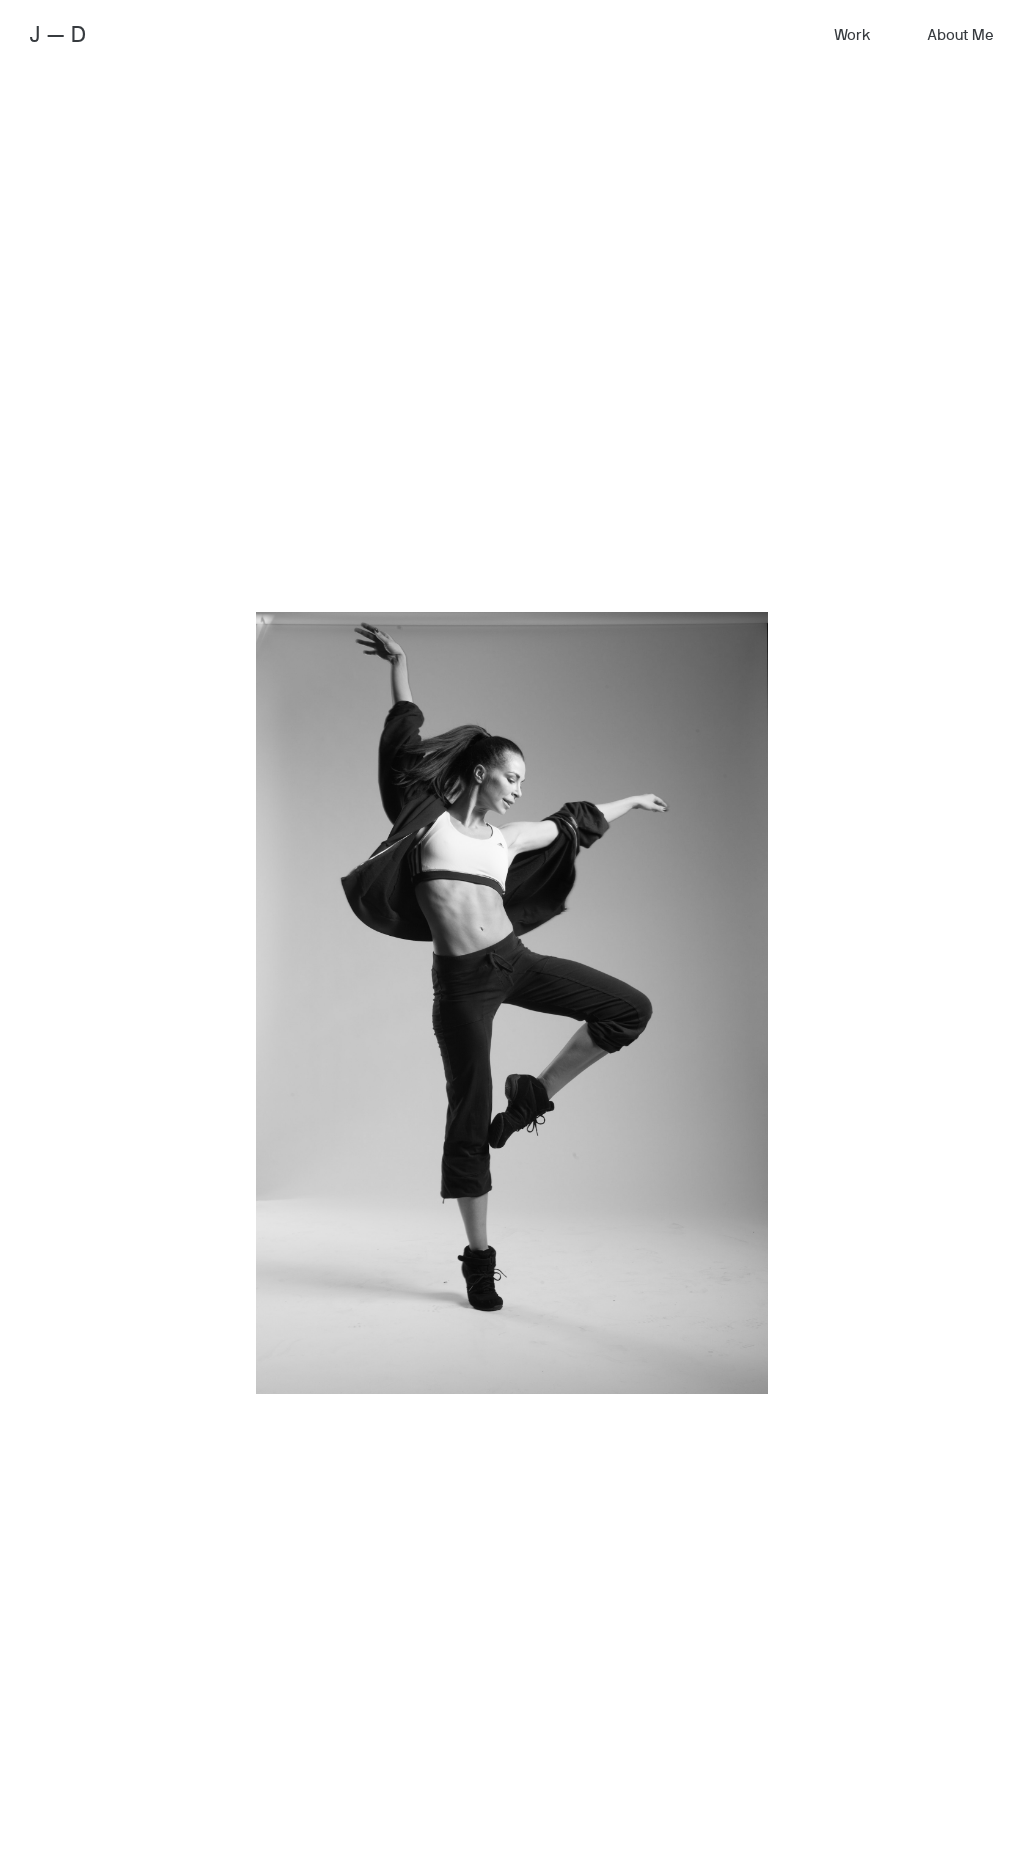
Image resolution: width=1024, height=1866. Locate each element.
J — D (58, 35)
